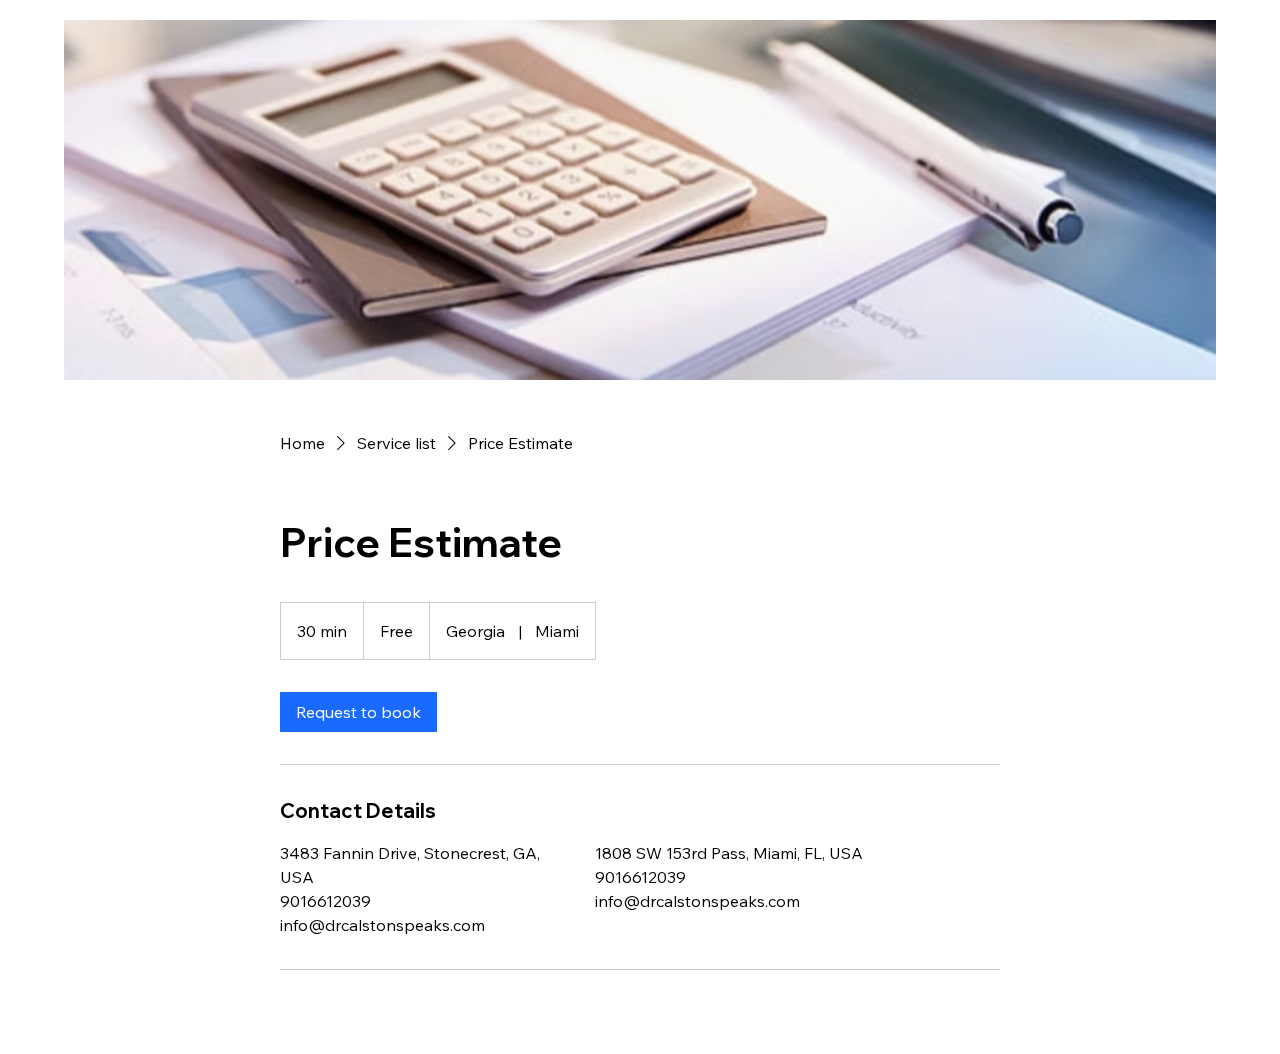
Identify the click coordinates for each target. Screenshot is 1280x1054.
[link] (358, 712)
